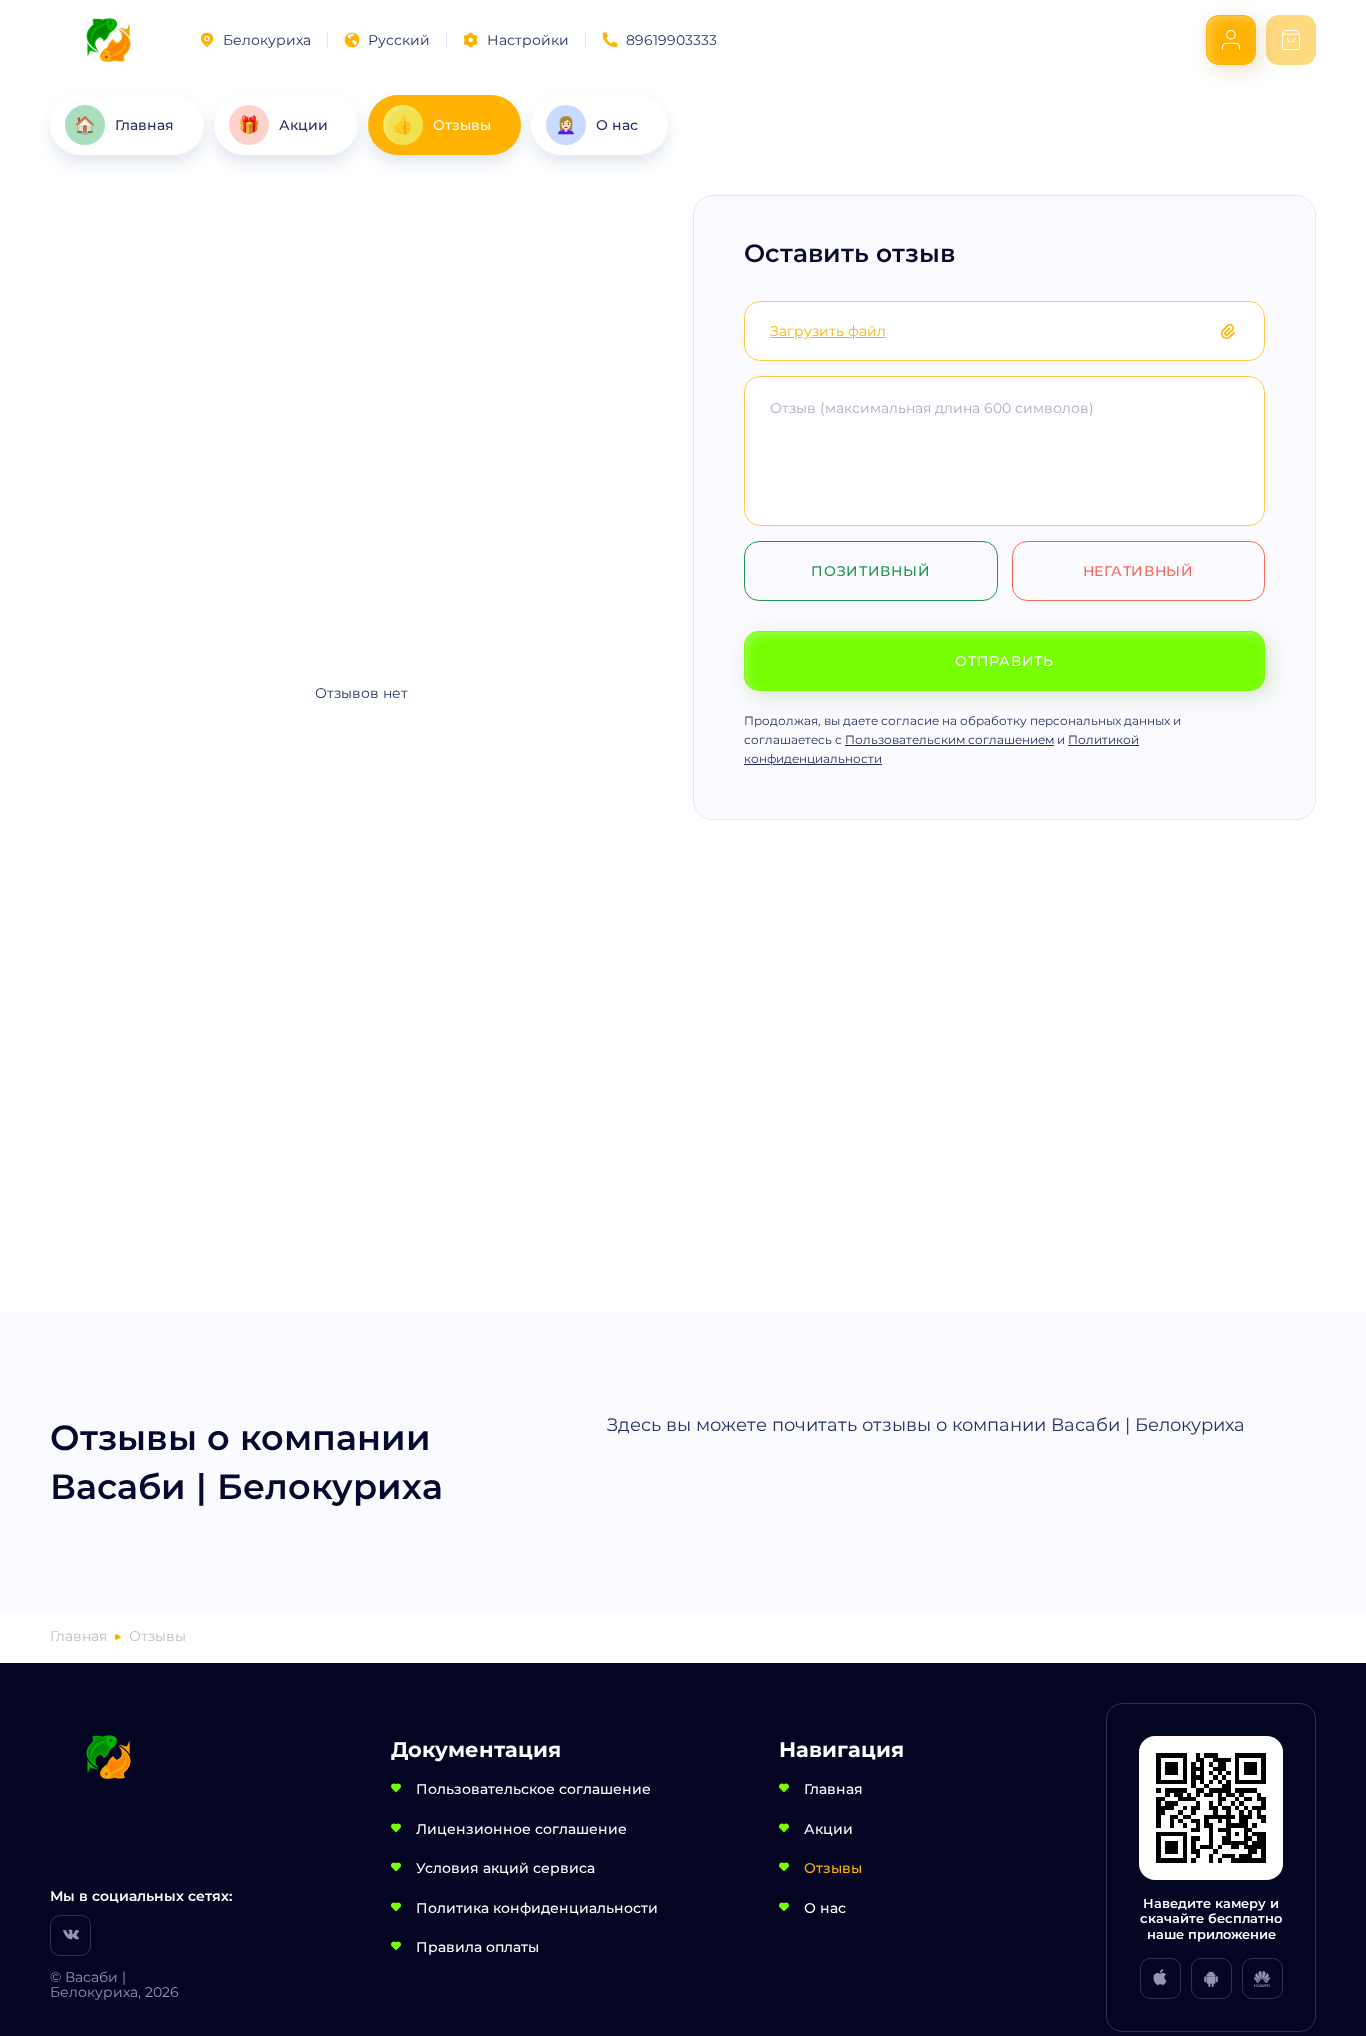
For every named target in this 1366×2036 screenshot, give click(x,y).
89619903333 (671, 40)
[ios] (1160, 1978)
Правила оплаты (477, 1947)
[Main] (108, 40)
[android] (1211, 1978)
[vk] (70, 1935)
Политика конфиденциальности (537, 1908)
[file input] (1238, 331)
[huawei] (1262, 1978)
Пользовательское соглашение (533, 1789)
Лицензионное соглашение (521, 1829)
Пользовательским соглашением (949, 739)
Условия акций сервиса (505, 1868)
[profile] (1231, 40)
